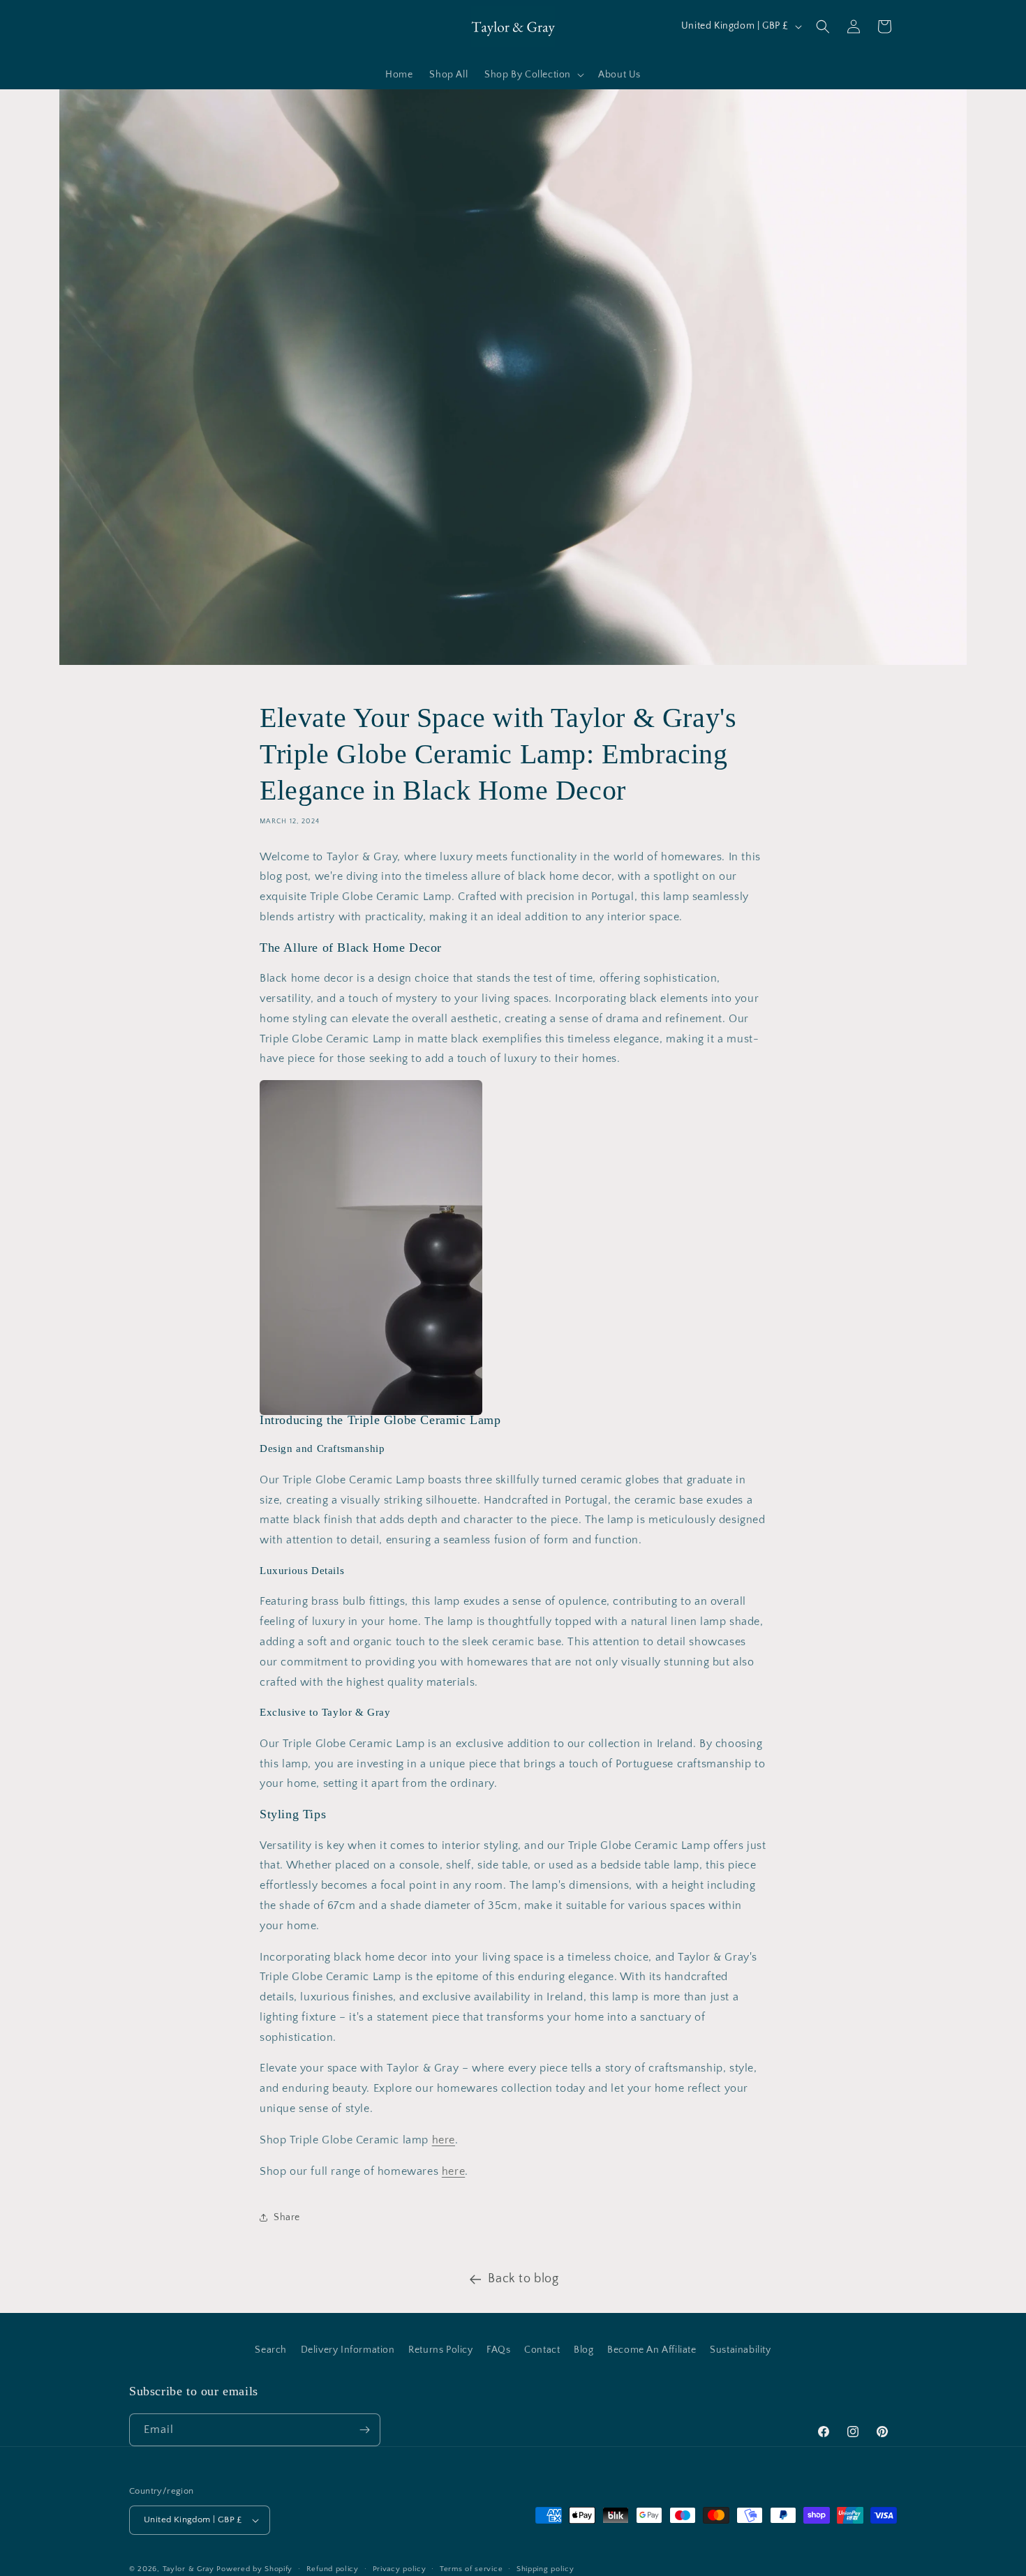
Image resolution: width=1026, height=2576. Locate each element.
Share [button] (287, 2217)
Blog (583, 2350)
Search (271, 2350)
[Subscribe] (364, 2430)
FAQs (498, 2350)
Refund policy (333, 2569)
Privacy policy (400, 2569)
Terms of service (471, 2569)
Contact (542, 2350)
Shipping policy (545, 2569)
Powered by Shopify (254, 2569)
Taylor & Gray (188, 2569)
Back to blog (523, 2279)
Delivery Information (348, 2350)
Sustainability (740, 2350)
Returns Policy (440, 2350)
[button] (533, 75)
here (444, 2140)
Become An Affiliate (652, 2350)
